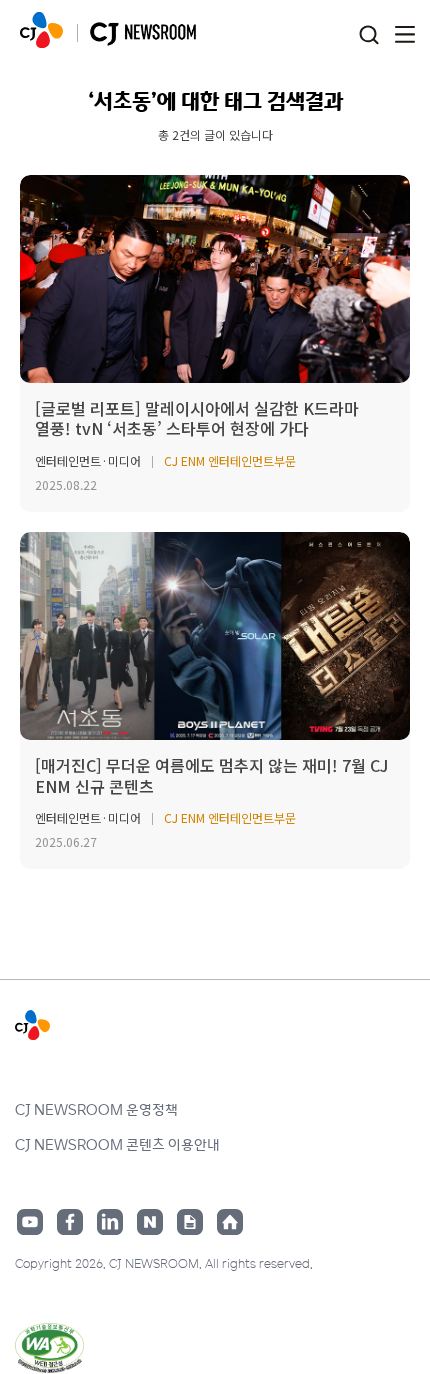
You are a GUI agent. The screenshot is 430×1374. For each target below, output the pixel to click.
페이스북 (70, 1222)
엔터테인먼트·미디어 (88, 460)
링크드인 (110, 1222)
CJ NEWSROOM (41, 30)
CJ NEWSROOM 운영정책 (96, 1109)
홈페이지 (230, 1222)
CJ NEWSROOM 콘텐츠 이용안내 (117, 1144)
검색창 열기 (368, 35)
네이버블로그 (150, 1222)
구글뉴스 (190, 1222)
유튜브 (30, 1222)
